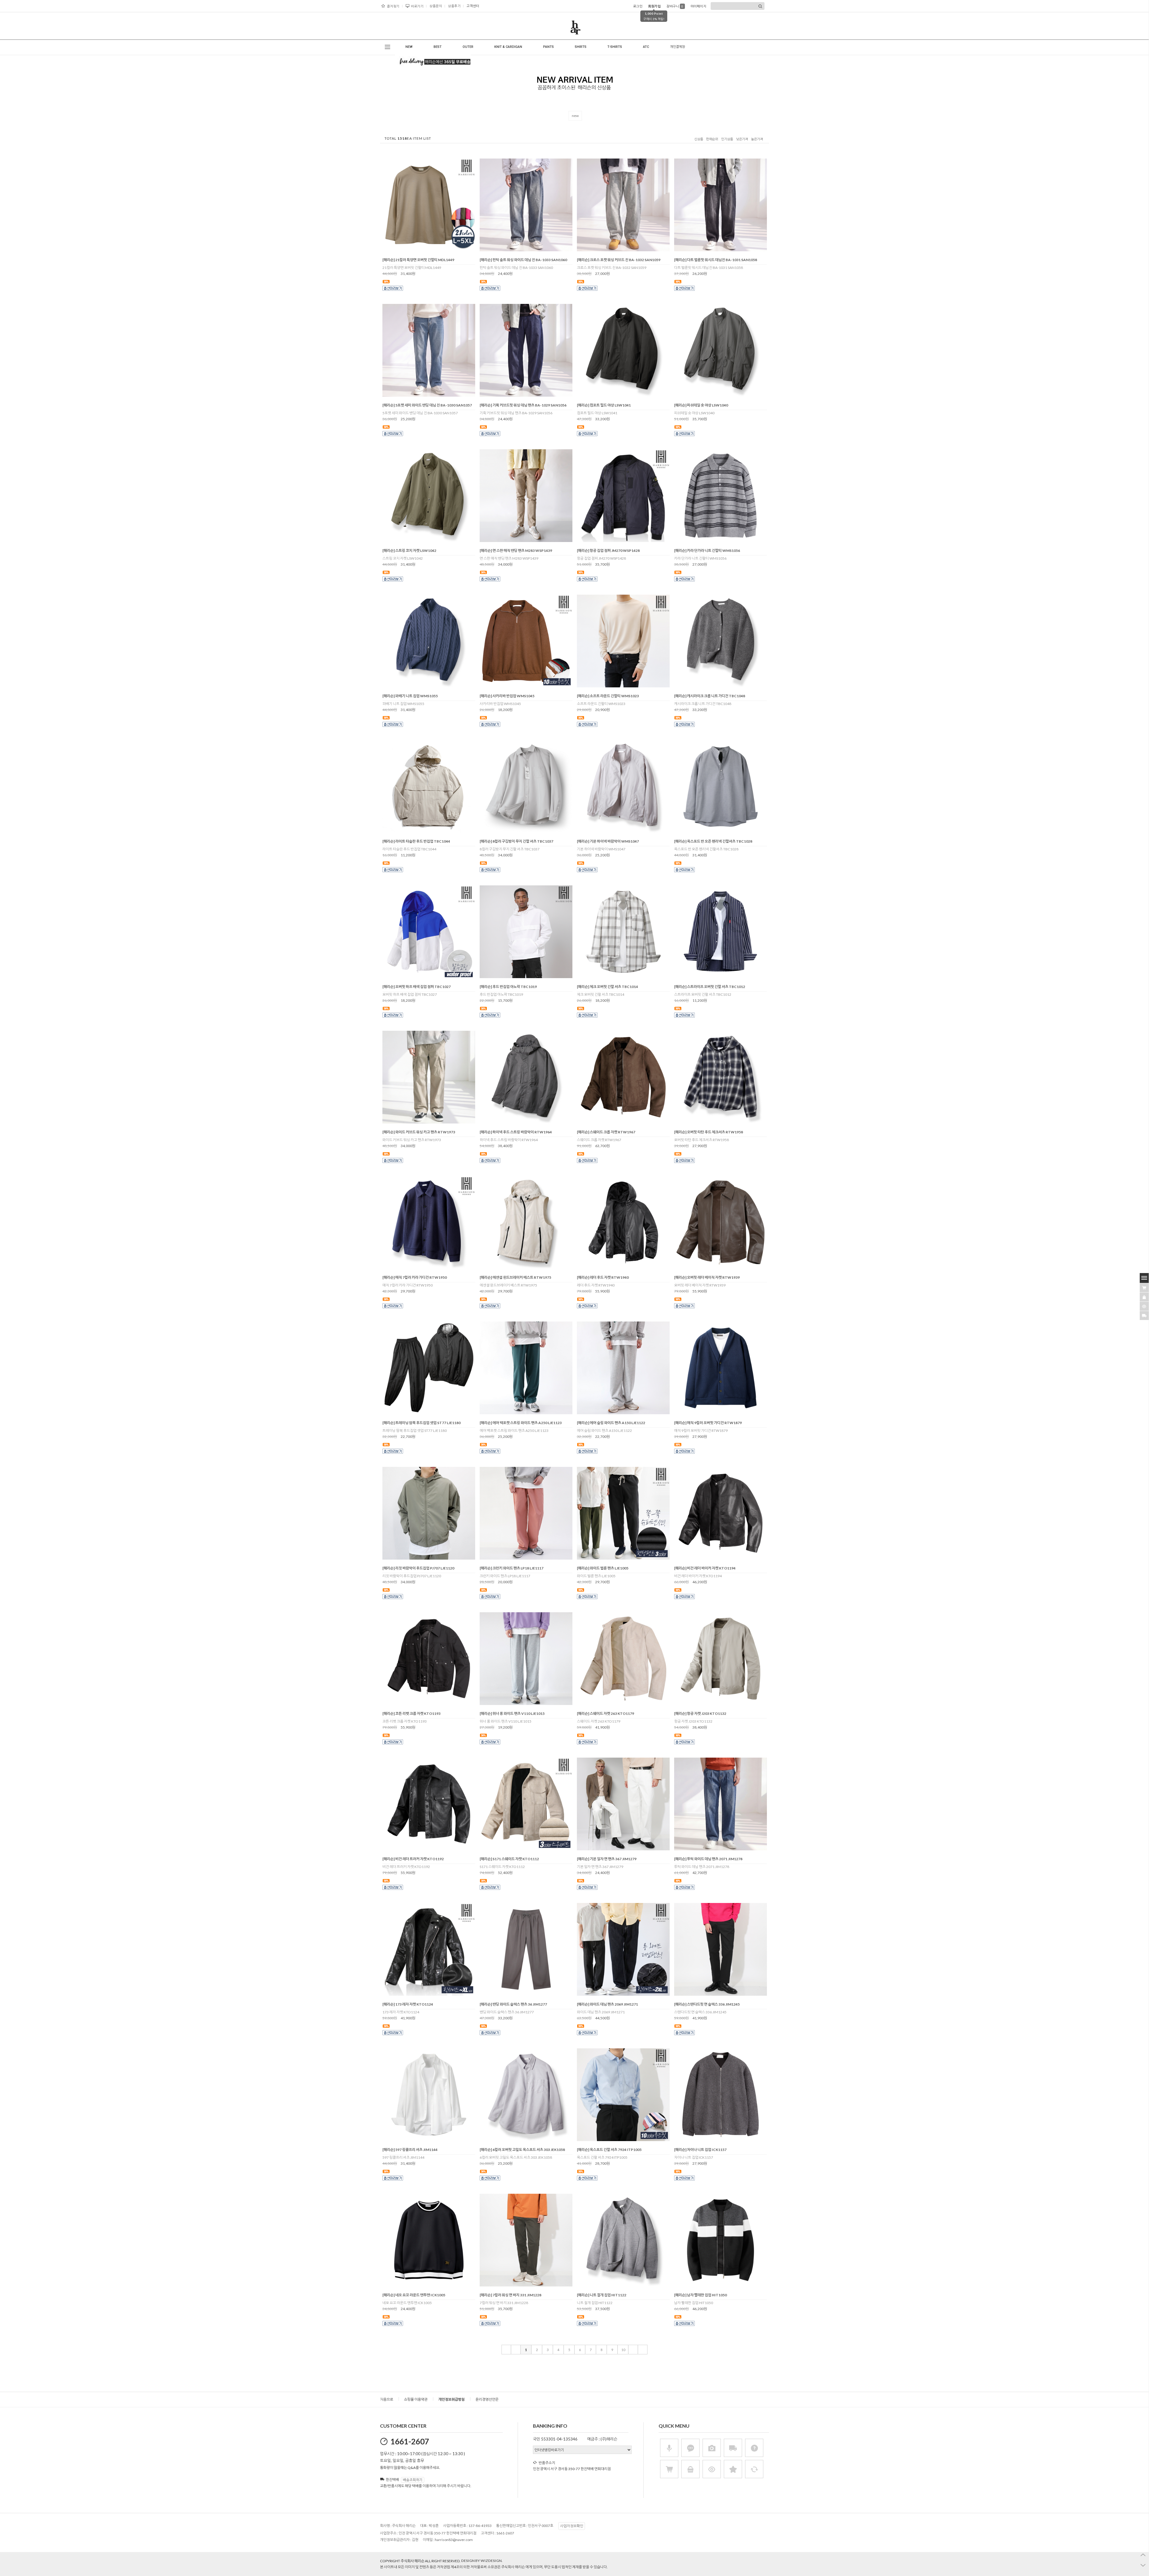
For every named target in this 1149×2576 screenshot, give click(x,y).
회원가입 (654, 6)
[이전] (516, 2350)
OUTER (468, 47)
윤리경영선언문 (487, 2399)
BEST (438, 47)
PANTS (548, 47)
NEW (409, 47)
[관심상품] (1144, 1297)
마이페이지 (699, 6)
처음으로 (387, 2399)
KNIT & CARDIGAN (508, 47)
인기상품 (727, 139)
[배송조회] (1144, 1316)
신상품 (699, 139)
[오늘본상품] (1144, 1306)
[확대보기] (420, 249)
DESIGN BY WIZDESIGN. (482, 2561)
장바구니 (675, 6)
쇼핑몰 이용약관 (416, 2399)
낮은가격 (742, 139)
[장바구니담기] (1144, 1288)
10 (623, 2350)
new (575, 116)
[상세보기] (437, 249)
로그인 (638, 6)
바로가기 (417, 6)
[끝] (643, 2350)
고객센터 (473, 6)
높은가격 (757, 139)
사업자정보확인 (572, 2526)
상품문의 (436, 6)
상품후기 (454, 6)
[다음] (633, 2350)
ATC (646, 47)
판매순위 (712, 139)
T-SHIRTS (615, 47)
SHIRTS (581, 47)
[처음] (506, 2350)
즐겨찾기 (393, 6)
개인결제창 (677, 47)
